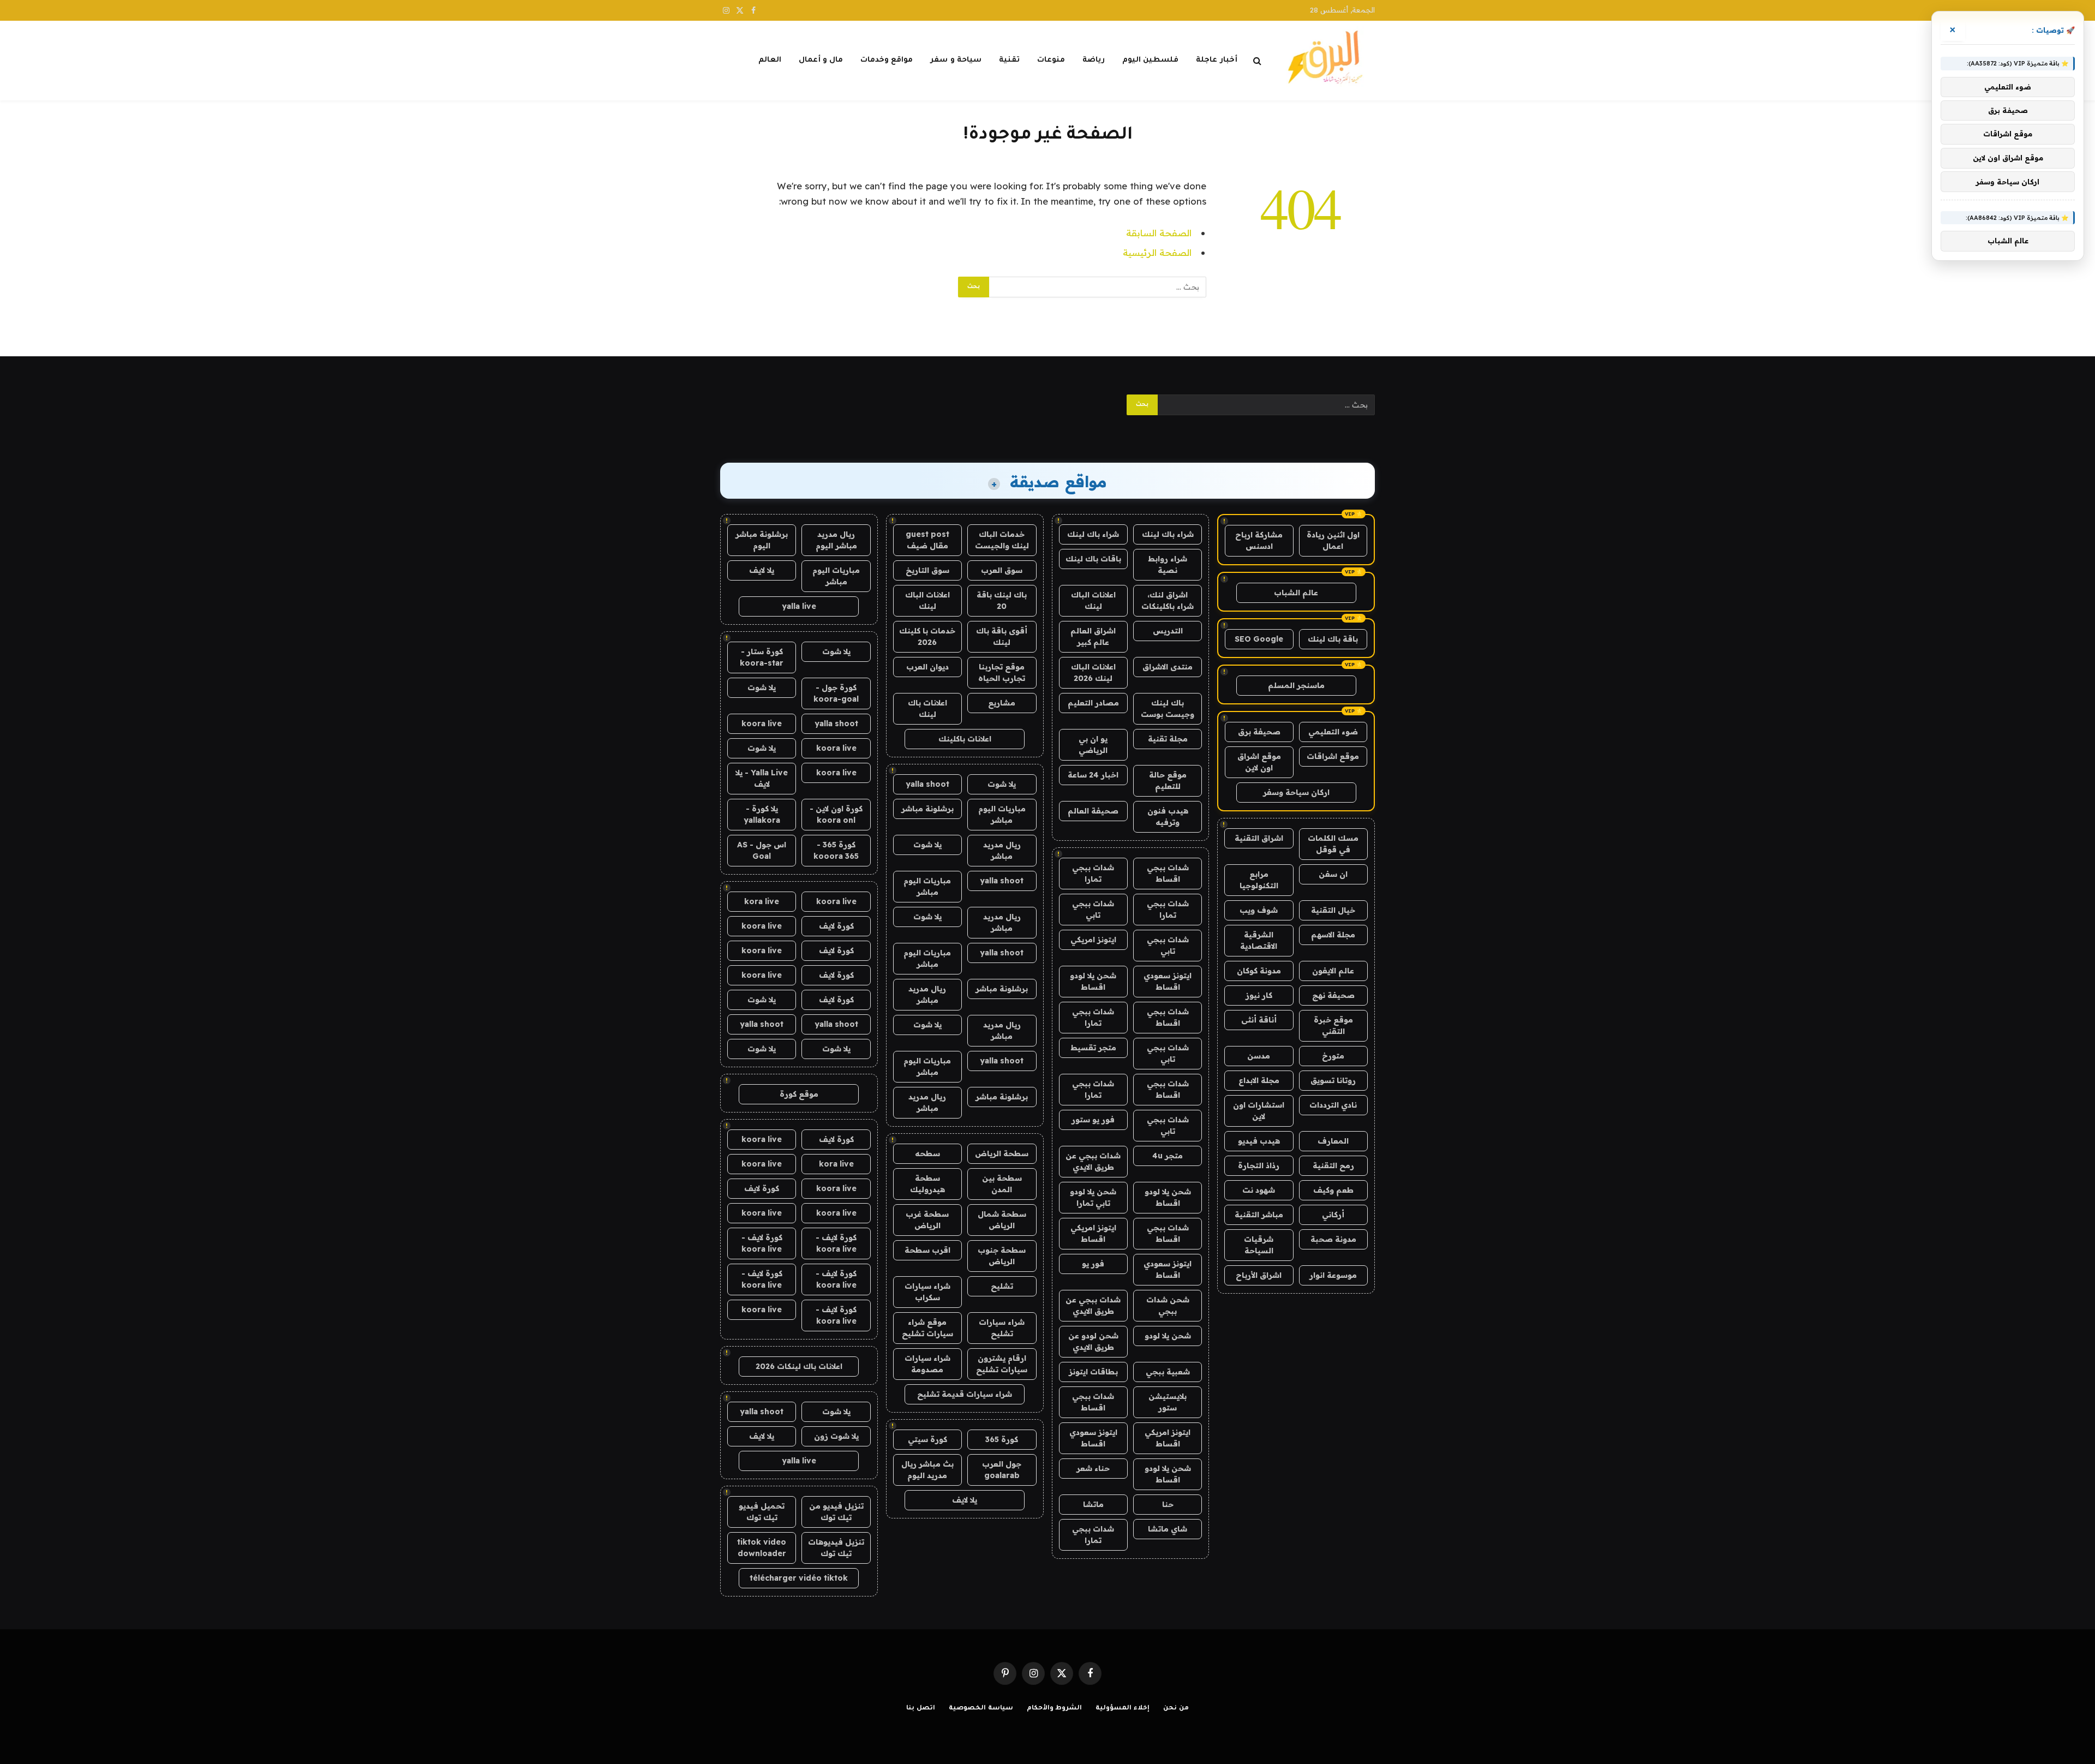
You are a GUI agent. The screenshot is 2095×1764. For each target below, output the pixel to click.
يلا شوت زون (836, 1436)
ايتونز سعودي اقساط (1168, 981)
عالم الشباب (1296, 593)
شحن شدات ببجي (1168, 1305)
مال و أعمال (821, 60)
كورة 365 (1002, 1439)
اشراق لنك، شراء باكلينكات (1168, 600)
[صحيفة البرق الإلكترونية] (1329, 61)
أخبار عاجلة (1216, 60)
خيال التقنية (1333, 910)
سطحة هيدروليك (927, 1184)
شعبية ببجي (1168, 1372)
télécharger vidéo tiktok (799, 1578)
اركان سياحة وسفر (1296, 792)
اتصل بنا (921, 1709)
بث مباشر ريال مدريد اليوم (927, 1470)
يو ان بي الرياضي (1093, 745)
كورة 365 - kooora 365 (836, 850)
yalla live (799, 606)
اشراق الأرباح (1259, 1275)
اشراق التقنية (1259, 838)
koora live (762, 723)
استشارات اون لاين (1259, 1111)
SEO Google (1259, 639)
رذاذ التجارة (1259, 1165)
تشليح (1002, 1286)
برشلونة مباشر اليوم (762, 540)
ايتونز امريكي (1093, 940)
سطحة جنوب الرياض (1002, 1256)
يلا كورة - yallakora (762, 814)
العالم (770, 60)
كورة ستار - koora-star (762, 657)
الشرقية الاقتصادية (1259, 940)
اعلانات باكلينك (965, 739)
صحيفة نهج (1333, 995)
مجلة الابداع (1259, 1080)
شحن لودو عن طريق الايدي (1093, 1341)
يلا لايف (965, 1500)
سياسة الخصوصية (981, 1709)
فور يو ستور (1093, 1120)
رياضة (1094, 60)
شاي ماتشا (1168, 1529)
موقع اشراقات (1333, 756)
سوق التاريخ (927, 570)
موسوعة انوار (1333, 1275)
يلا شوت (1002, 784)
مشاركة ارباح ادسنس (1259, 540)
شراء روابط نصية (1168, 564)
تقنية (1009, 60)
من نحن (1176, 1709)
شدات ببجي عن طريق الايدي (1093, 1161)
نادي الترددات (1333, 1105)
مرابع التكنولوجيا (1259, 880)
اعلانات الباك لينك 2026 (1093, 672)
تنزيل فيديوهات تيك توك (836, 1548)
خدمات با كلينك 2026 (927, 636)
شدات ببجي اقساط (1168, 873)
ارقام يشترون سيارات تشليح (1002, 1364)
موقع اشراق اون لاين (1259, 762)
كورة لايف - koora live (836, 1243)
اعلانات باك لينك (927, 708)
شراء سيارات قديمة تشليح (965, 1394)
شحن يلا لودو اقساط (1093, 981)
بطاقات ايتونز (1093, 1372)
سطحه (927, 1153)
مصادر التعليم (1093, 703)
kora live (762, 901)
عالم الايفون (1333, 971)
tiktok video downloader (762, 1548)
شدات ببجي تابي (1093, 909)
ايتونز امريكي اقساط (1093, 1233)
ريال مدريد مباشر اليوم (836, 540)
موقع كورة (799, 1094)
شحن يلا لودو (1168, 1336)
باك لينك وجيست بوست (1168, 708)
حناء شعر (1093, 1468)
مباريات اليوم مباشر (1002, 814)
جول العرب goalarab (1002, 1470)
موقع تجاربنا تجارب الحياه (1002, 672)
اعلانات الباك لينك (1093, 600)
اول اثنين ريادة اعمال (1333, 540)
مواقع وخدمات (887, 60)
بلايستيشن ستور (1168, 1402)
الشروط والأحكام (1055, 1709)
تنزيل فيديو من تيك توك (836, 1512)
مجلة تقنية (1168, 739)
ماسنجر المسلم (1296, 685)
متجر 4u (1168, 1156)
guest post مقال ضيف (927, 540)
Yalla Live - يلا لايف (762, 778)
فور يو (1093, 1264)
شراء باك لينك (1168, 534)
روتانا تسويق (1333, 1080)
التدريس (1168, 631)
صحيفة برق (1259, 732)
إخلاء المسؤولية (1123, 1709)
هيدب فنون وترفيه (1168, 817)
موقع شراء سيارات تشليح (927, 1328)
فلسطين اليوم (1150, 60)
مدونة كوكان (1259, 971)
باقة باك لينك (1333, 639)
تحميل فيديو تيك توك (762, 1512)
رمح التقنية (1333, 1165)
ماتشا (1093, 1504)
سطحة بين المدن (1002, 1184)
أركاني (1333, 1215)
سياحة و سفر (956, 60)
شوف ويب (1259, 910)
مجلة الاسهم (1333, 935)
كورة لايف (836, 926)
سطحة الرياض (1002, 1153)
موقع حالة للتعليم (1168, 781)
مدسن (1259, 1056)
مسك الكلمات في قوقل (1333, 844)
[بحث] (1257, 61)
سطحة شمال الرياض (1002, 1220)
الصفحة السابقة (1159, 233)
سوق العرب (1002, 570)
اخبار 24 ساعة (1093, 775)
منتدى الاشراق (1168, 667)
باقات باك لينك (1093, 559)
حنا (1168, 1504)
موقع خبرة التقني (1333, 1025)
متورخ (1333, 1056)
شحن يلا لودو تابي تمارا (1093, 1197)
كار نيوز (1259, 995)
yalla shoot (927, 784)
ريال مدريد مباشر (1002, 850)
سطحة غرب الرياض (927, 1220)
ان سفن (1333, 874)
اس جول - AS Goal (762, 850)
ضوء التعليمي (1333, 732)
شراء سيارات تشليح (1002, 1328)
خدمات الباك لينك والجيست (1002, 540)
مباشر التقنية (1259, 1215)
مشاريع (1002, 703)
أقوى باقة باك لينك (1002, 636)
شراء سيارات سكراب (927, 1292)
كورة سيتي (927, 1439)
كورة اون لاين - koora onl (836, 814)
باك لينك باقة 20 (1002, 600)
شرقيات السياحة (1259, 1245)
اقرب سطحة (927, 1250)
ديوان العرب (927, 667)
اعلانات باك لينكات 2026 (799, 1366)
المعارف (1333, 1141)
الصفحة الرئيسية (1157, 252)
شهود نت (1259, 1190)
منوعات (1051, 60)
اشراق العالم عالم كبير (1093, 636)
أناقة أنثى (1259, 1020)
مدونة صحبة (1333, 1239)
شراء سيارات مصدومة (927, 1364)
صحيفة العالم (1093, 811)
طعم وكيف (1333, 1190)
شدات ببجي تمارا (1093, 873)
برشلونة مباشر (927, 809)
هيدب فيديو (1259, 1141)
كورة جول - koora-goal (836, 693)
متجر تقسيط (1093, 1048)
